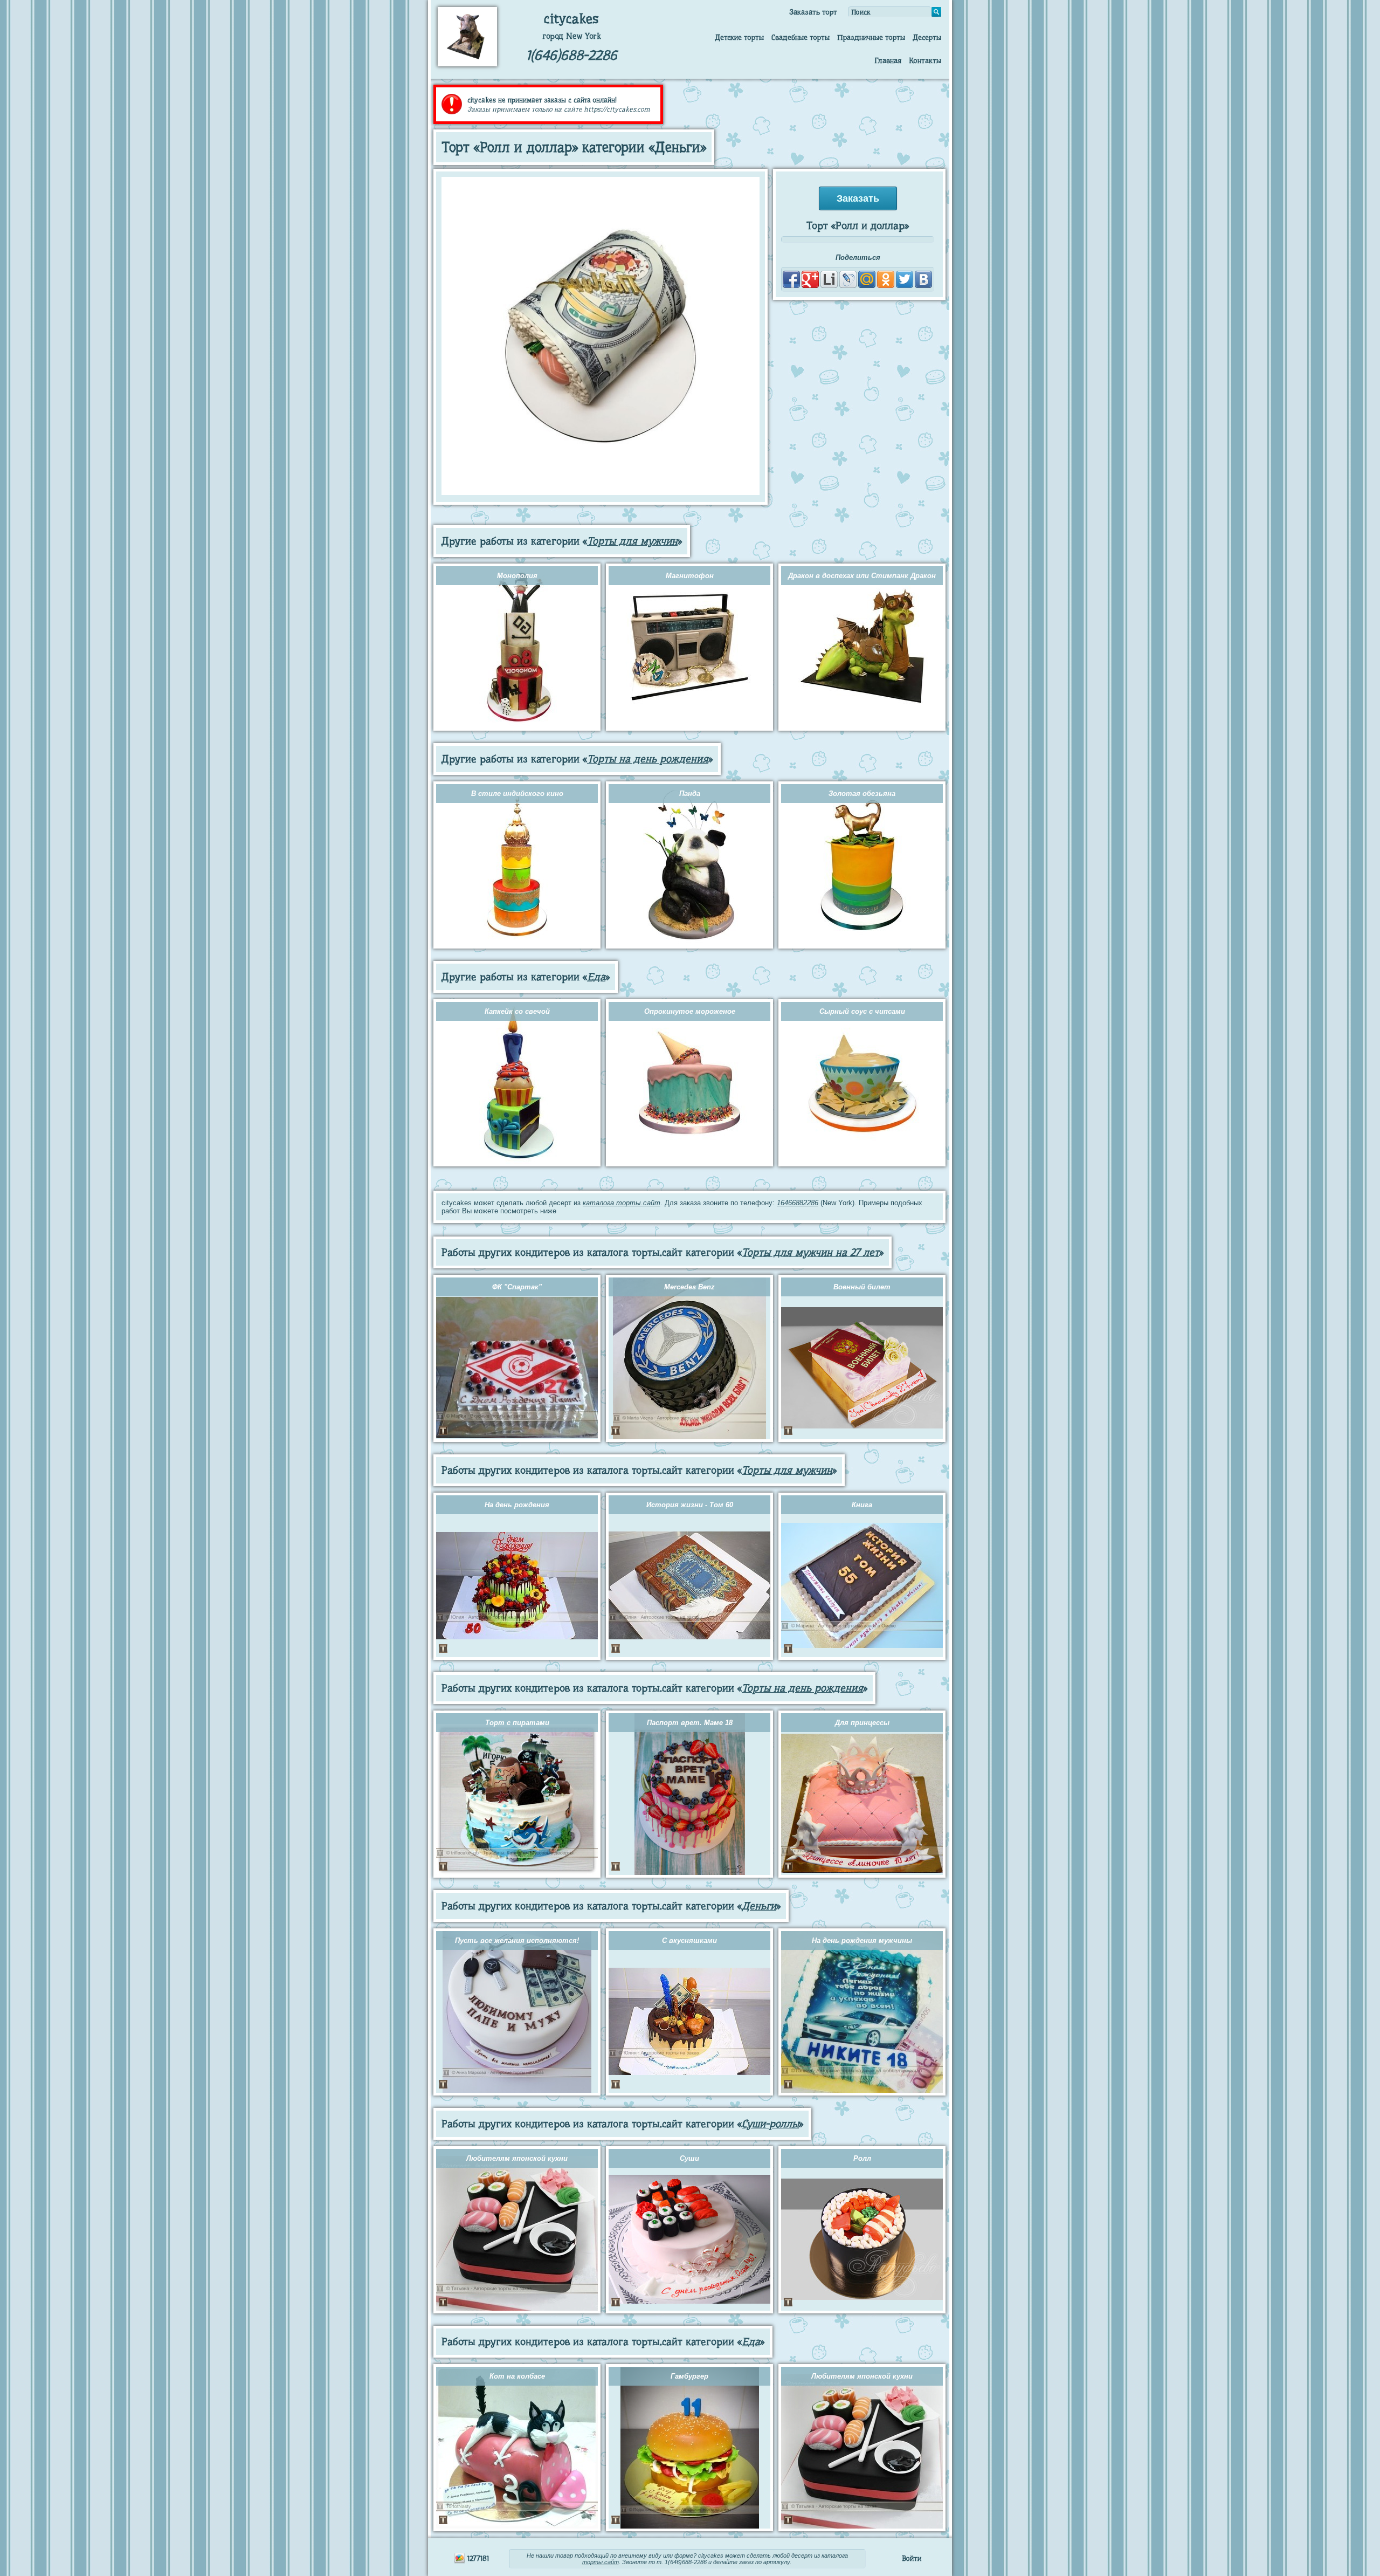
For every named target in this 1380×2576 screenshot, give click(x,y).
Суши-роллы (770, 2124)
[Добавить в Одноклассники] (886, 279)
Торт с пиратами (517, 1723)
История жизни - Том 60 (690, 1505)
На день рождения (517, 1505)
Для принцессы (862, 1723)
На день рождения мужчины (862, 1940)
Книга (862, 1505)
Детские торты (739, 37)
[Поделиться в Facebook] (791, 279)
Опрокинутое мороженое (690, 1011)
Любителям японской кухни (517, 2158)
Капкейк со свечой (517, 1011)
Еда (596, 977)
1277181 (477, 2558)
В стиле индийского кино (517, 794)
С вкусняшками (689, 1940)
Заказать (858, 198)
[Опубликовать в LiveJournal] (848, 279)
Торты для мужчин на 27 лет (810, 1252)
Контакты (925, 60)
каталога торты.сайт (622, 1203)
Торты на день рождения (648, 759)
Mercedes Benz (689, 1287)
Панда (690, 794)
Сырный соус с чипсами (862, 1011)
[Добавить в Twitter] (905, 279)
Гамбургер (689, 2376)
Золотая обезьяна (862, 794)
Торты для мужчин (632, 541)
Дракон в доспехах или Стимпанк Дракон (862, 576)
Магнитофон (690, 576)
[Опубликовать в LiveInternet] (829, 279)
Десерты (927, 37)
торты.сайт (601, 2562)
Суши (689, 2158)
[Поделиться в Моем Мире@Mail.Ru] (867, 279)
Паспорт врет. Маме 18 (690, 1723)
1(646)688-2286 (572, 55)
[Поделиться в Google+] (810, 279)
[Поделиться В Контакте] (923, 279)
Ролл (862, 2158)
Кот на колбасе (517, 2376)
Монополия (517, 576)
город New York (572, 36)
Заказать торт (813, 12)
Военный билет (862, 1287)
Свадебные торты (801, 37)
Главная (888, 60)
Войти (912, 2558)
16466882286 (798, 1203)
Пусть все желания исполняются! (517, 1940)
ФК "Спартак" (517, 1287)
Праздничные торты (871, 37)
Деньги (759, 1906)
